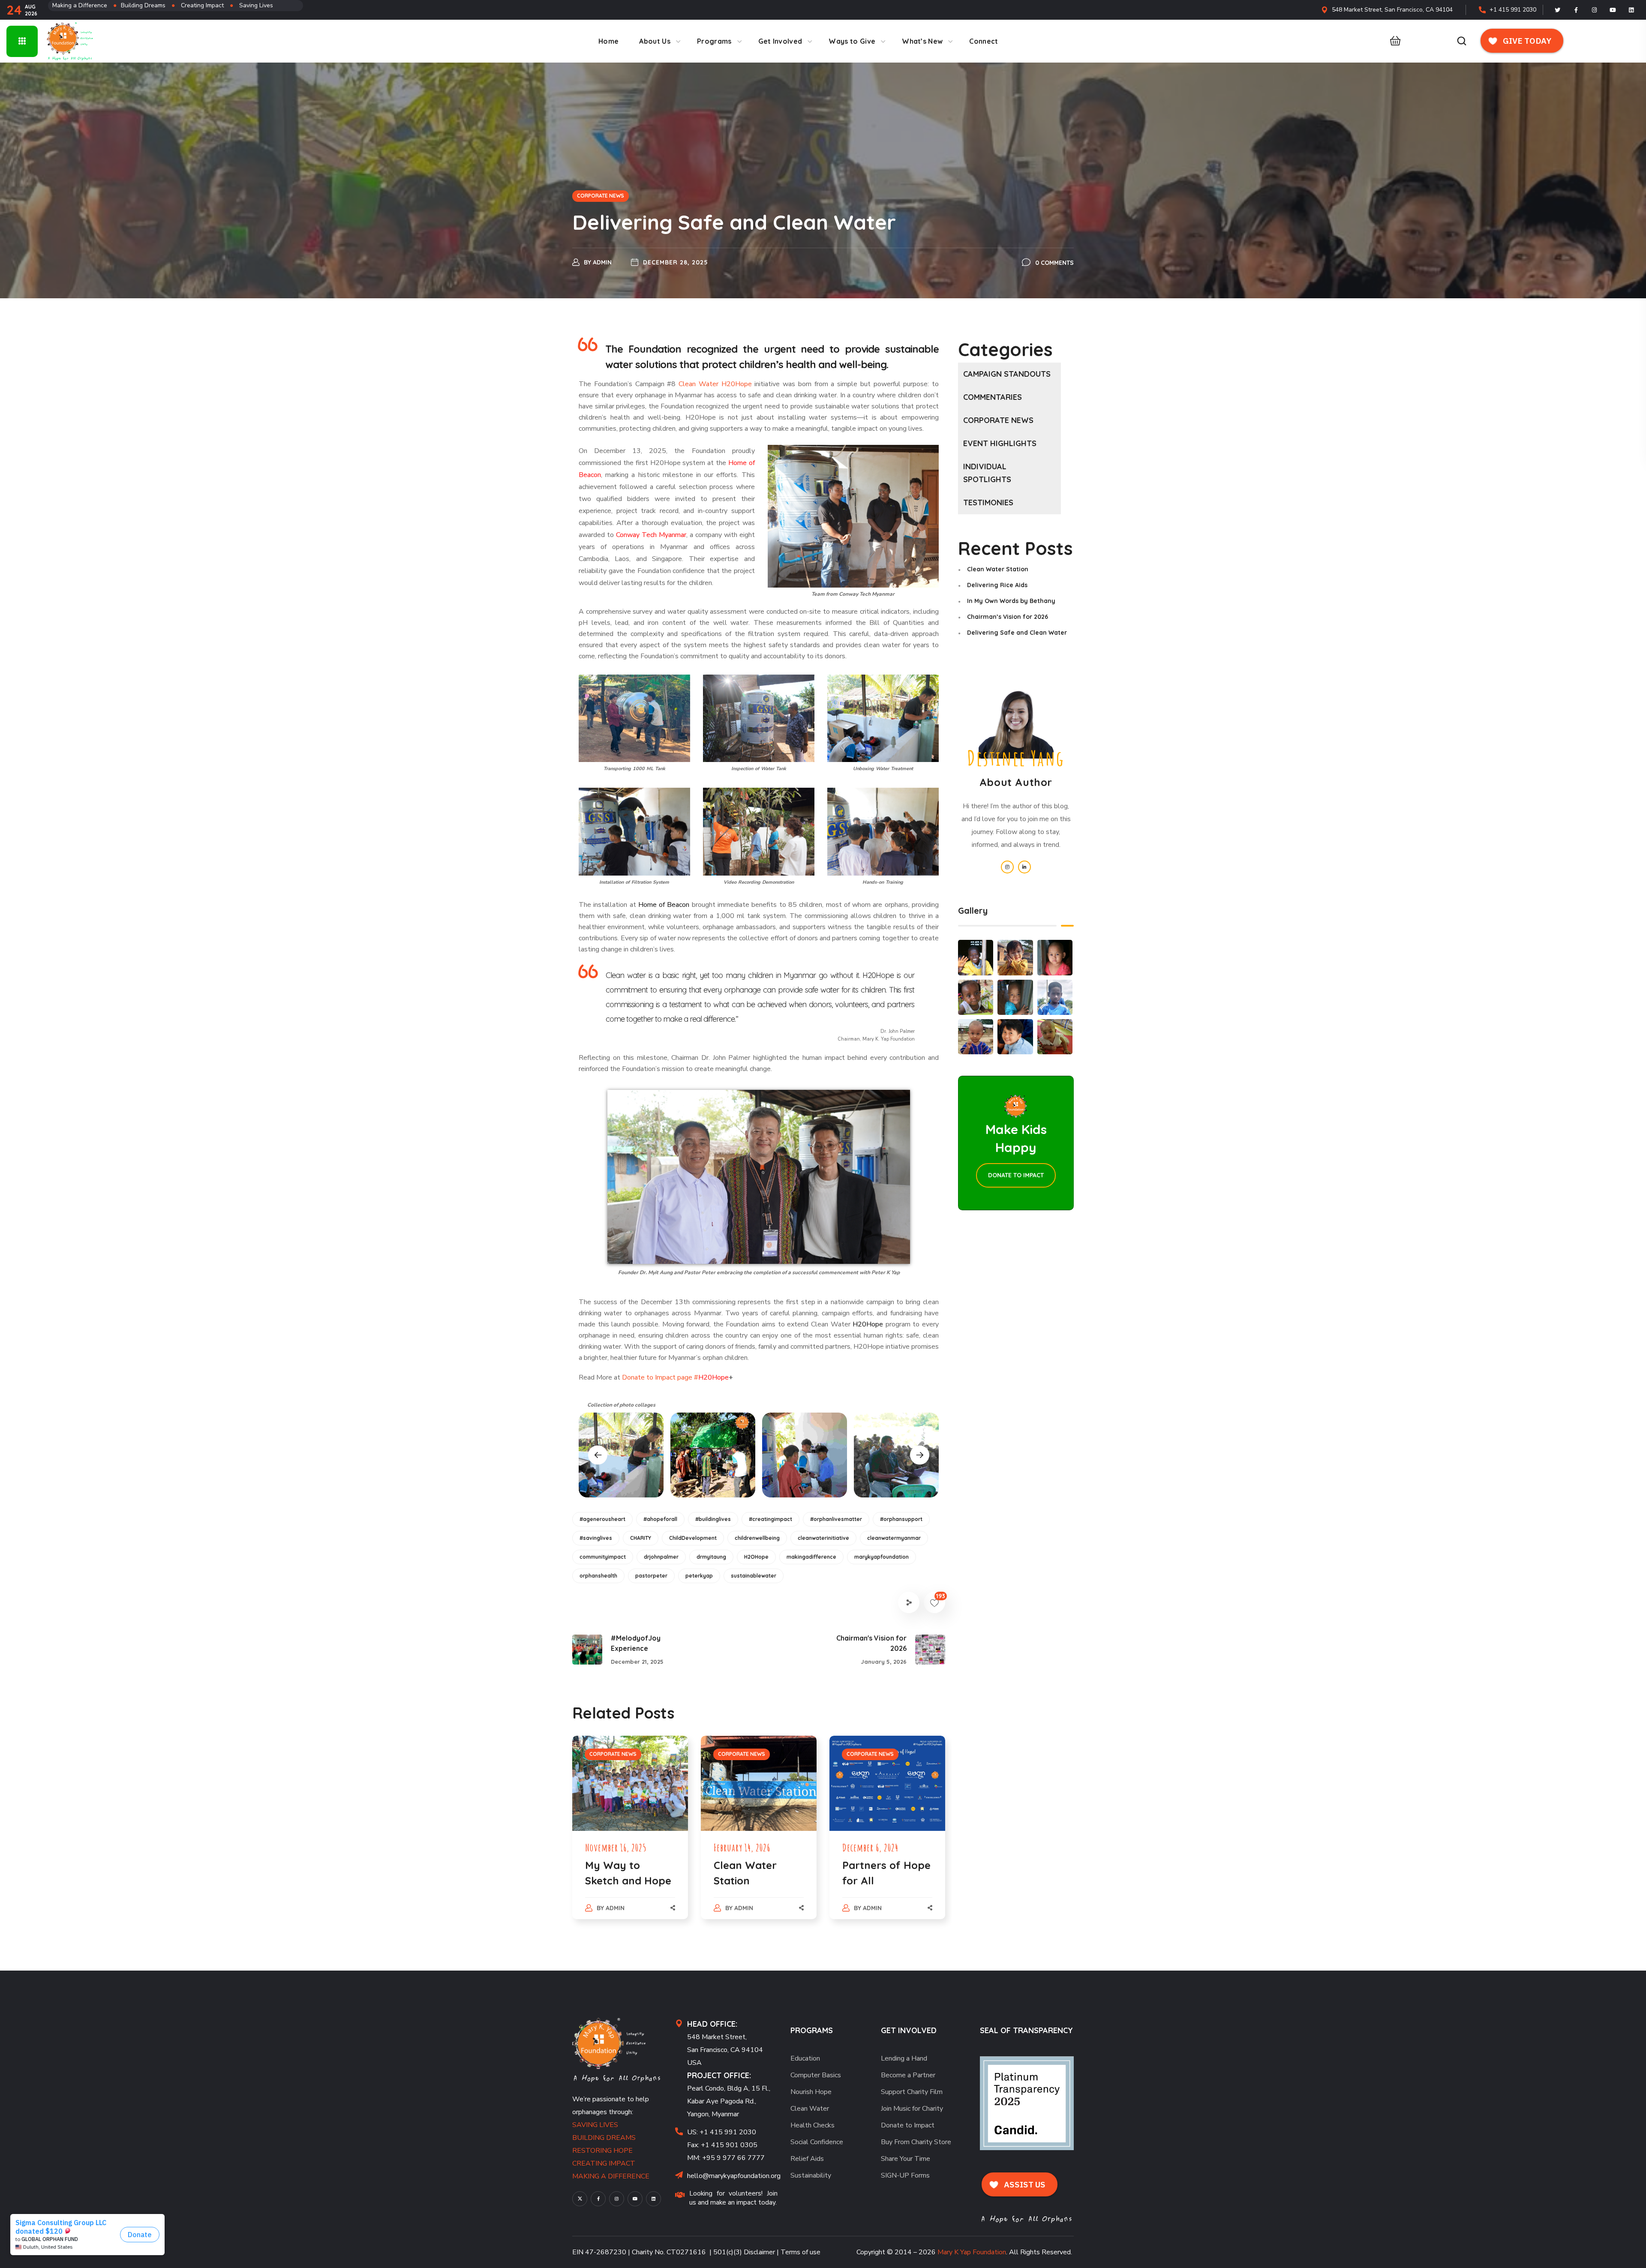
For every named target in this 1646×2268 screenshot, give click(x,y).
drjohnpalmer (661, 1557)
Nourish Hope (811, 2092)
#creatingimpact (770, 1519)
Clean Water (810, 2109)
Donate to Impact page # (660, 1377)
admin (602, 262)
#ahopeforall (660, 1519)
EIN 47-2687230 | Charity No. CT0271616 (639, 2252)
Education (805, 2058)
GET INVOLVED (909, 2030)
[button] (1393, 41)
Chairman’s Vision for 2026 (1008, 617)
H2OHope (756, 1557)
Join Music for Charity (912, 2109)
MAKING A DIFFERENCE (611, 2176)
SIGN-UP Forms (905, 2175)
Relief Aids (807, 2159)
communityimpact (603, 1557)
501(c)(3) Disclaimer (744, 2252)
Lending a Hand (904, 2058)
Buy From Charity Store (916, 2142)
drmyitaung (711, 1557)
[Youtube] (1613, 10)
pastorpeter (651, 1576)
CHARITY (641, 1538)
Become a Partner (908, 2075)
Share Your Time (906, 2159)
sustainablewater (754, 1576)
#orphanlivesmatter (836, 1519)
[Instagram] (1595, 10)
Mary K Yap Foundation (972, 2252)
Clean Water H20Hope (715, 384)
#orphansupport (901, 1519)
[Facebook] (1576, 10)
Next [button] (920, 1455)
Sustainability (811, 2175)
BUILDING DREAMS (604, 2138)
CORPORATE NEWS (601, 196)
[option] (621, 1455)
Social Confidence (817, 2142)
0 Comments (1054, 263)
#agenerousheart (602, 1519)
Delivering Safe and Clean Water (1017, 633)
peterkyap (699, 1576)
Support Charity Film (912, 2092)
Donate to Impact (908, 2125)
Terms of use (800, 2252)
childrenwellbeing (757, 1538)
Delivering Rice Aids (997, 585)
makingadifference (811, 1557)
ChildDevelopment (693, 1538)
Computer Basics (816, 2075)
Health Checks (812, 2125)
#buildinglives (713, 1519)
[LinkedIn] (1631, 10)
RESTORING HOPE (602, 2151)
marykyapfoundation (882, 1557)
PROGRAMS (812, 2030)
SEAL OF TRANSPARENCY (1026, 2030)
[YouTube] (635, 2199)
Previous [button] (598, 1455)
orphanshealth (598, 1576)
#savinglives (596, 1538)
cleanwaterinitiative (823, 1538)
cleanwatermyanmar (894, 1538)
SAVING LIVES (595, 2125)
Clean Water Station (998, 569)
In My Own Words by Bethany (1011, 601)
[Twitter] (1558, 10)
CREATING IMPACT (604, 2163)
